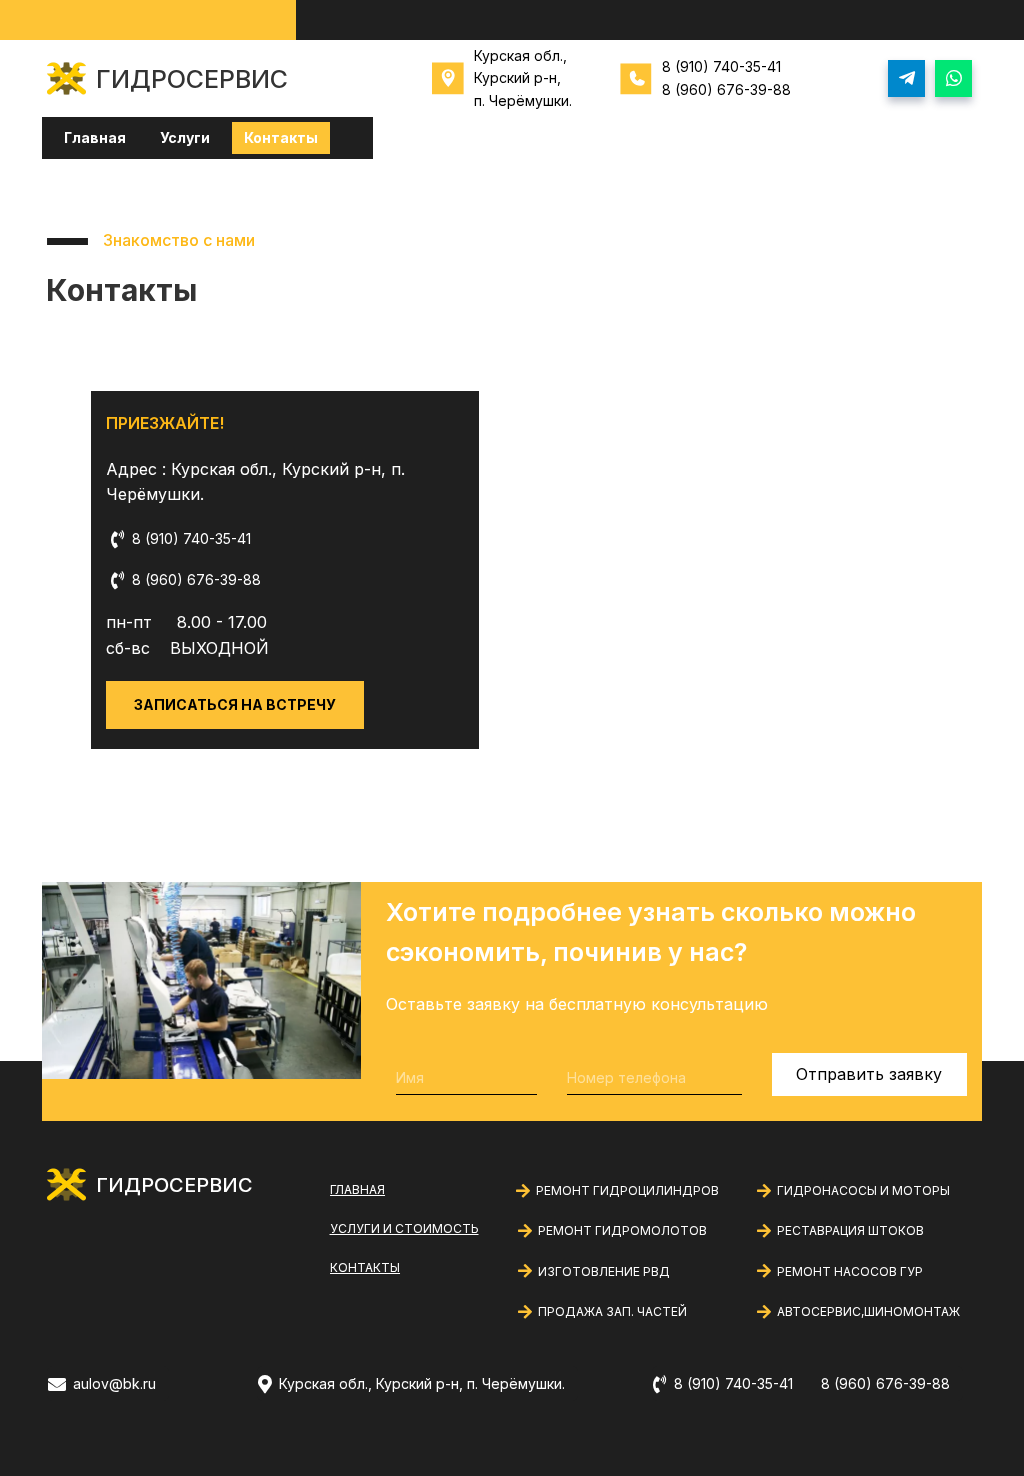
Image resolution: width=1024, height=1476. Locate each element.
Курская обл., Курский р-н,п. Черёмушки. (523, 78)
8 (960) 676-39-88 (726, 89)
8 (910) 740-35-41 (721, 66)
